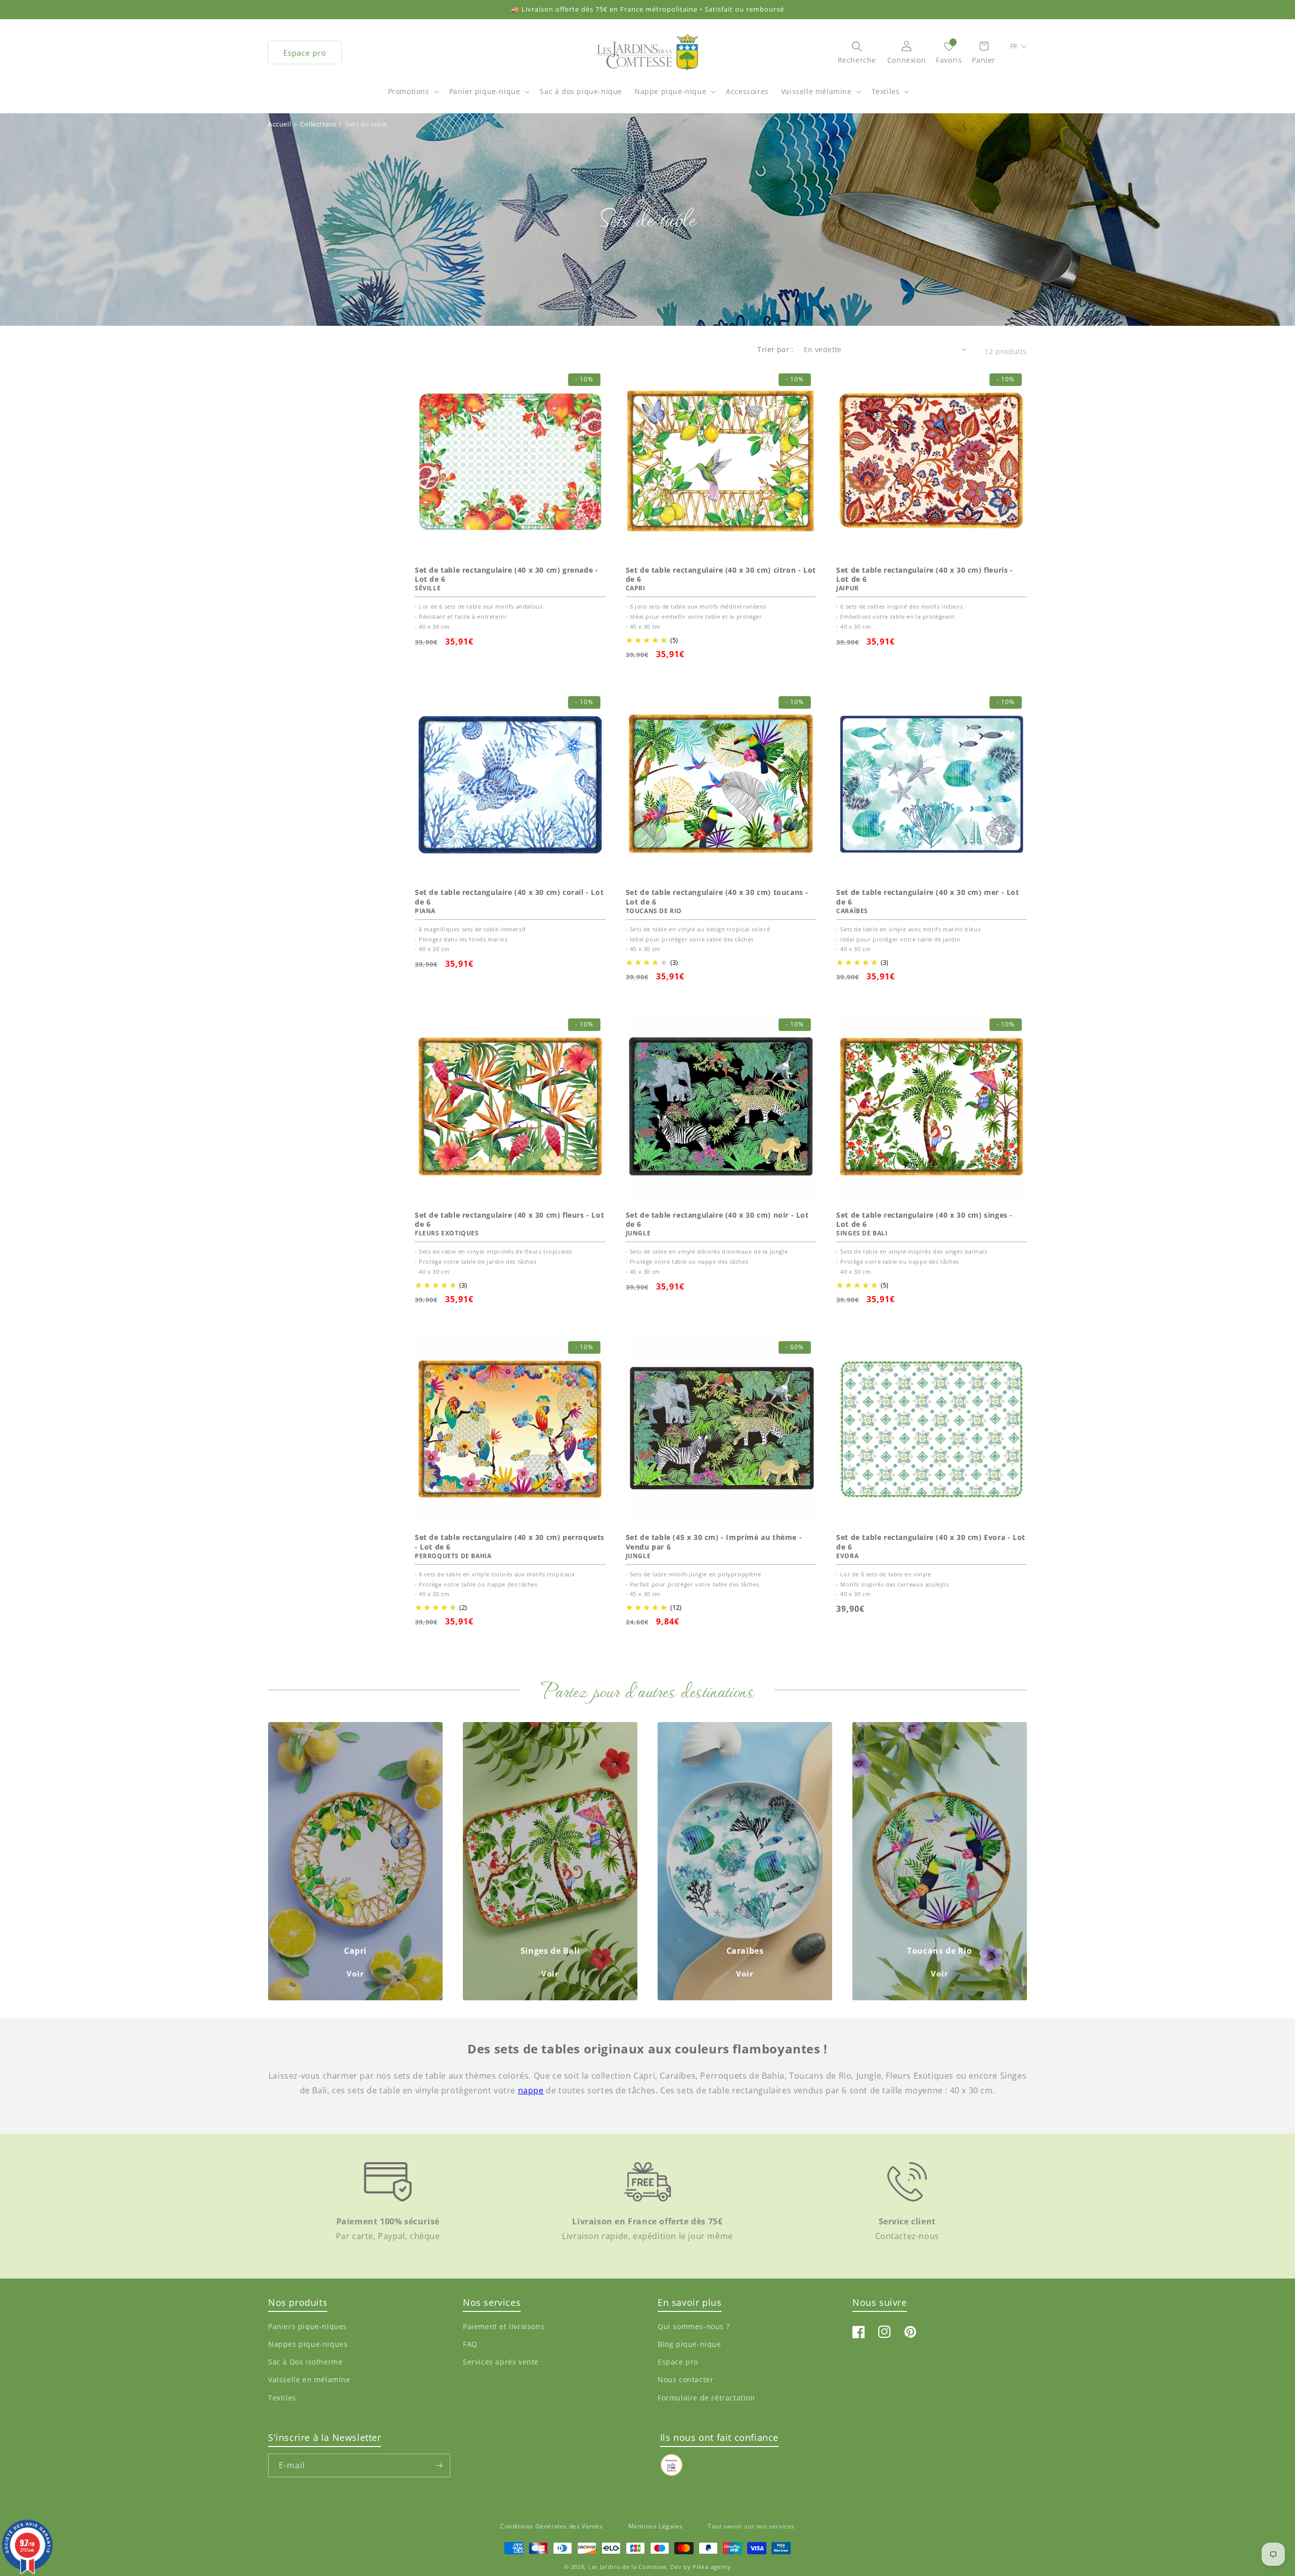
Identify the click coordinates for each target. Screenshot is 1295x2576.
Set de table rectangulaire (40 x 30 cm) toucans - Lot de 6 (717, 897)
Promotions (409, 91)
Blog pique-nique (689, 2344)
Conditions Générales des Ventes (552, 2526)
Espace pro (305, 53)
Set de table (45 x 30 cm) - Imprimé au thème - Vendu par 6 (714, 1542)
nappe (531, 2090)
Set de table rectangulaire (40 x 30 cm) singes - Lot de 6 (924, 1220)
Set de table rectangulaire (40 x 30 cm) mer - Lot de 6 (927, 897)
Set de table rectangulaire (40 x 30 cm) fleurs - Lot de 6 (509, 1220)
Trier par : (775, 349)
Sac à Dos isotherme (305, 2362)
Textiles (886, 91)
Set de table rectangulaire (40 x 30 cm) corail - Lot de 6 (509, 897)
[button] (413, 97)
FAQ (470, 2344)
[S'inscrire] (439, 2465)
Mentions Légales (656, 2526)
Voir (355, 1973)
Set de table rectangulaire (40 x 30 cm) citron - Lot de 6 (721, 575)
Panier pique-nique (485, 91)
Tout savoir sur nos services (751, 2526)
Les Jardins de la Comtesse (628, 2567)
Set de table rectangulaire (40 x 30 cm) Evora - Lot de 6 (931, 1542)
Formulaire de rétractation (706, 2397)
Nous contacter (685, 2379)
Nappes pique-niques (308, 2344)
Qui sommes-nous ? (694, 2326)
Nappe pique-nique (670, 91)
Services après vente (501, 2362)
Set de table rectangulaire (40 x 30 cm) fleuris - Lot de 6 (924, 575)
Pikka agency (711, 2567)
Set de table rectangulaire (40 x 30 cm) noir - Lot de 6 (717, 1220)
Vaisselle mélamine (816, 91)
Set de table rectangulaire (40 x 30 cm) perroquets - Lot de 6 (510, 1542)
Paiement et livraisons (504, 2326)
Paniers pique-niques (308, 2326)
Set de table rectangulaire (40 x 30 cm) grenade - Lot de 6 (506, 575)
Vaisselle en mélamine (309, 2379)
